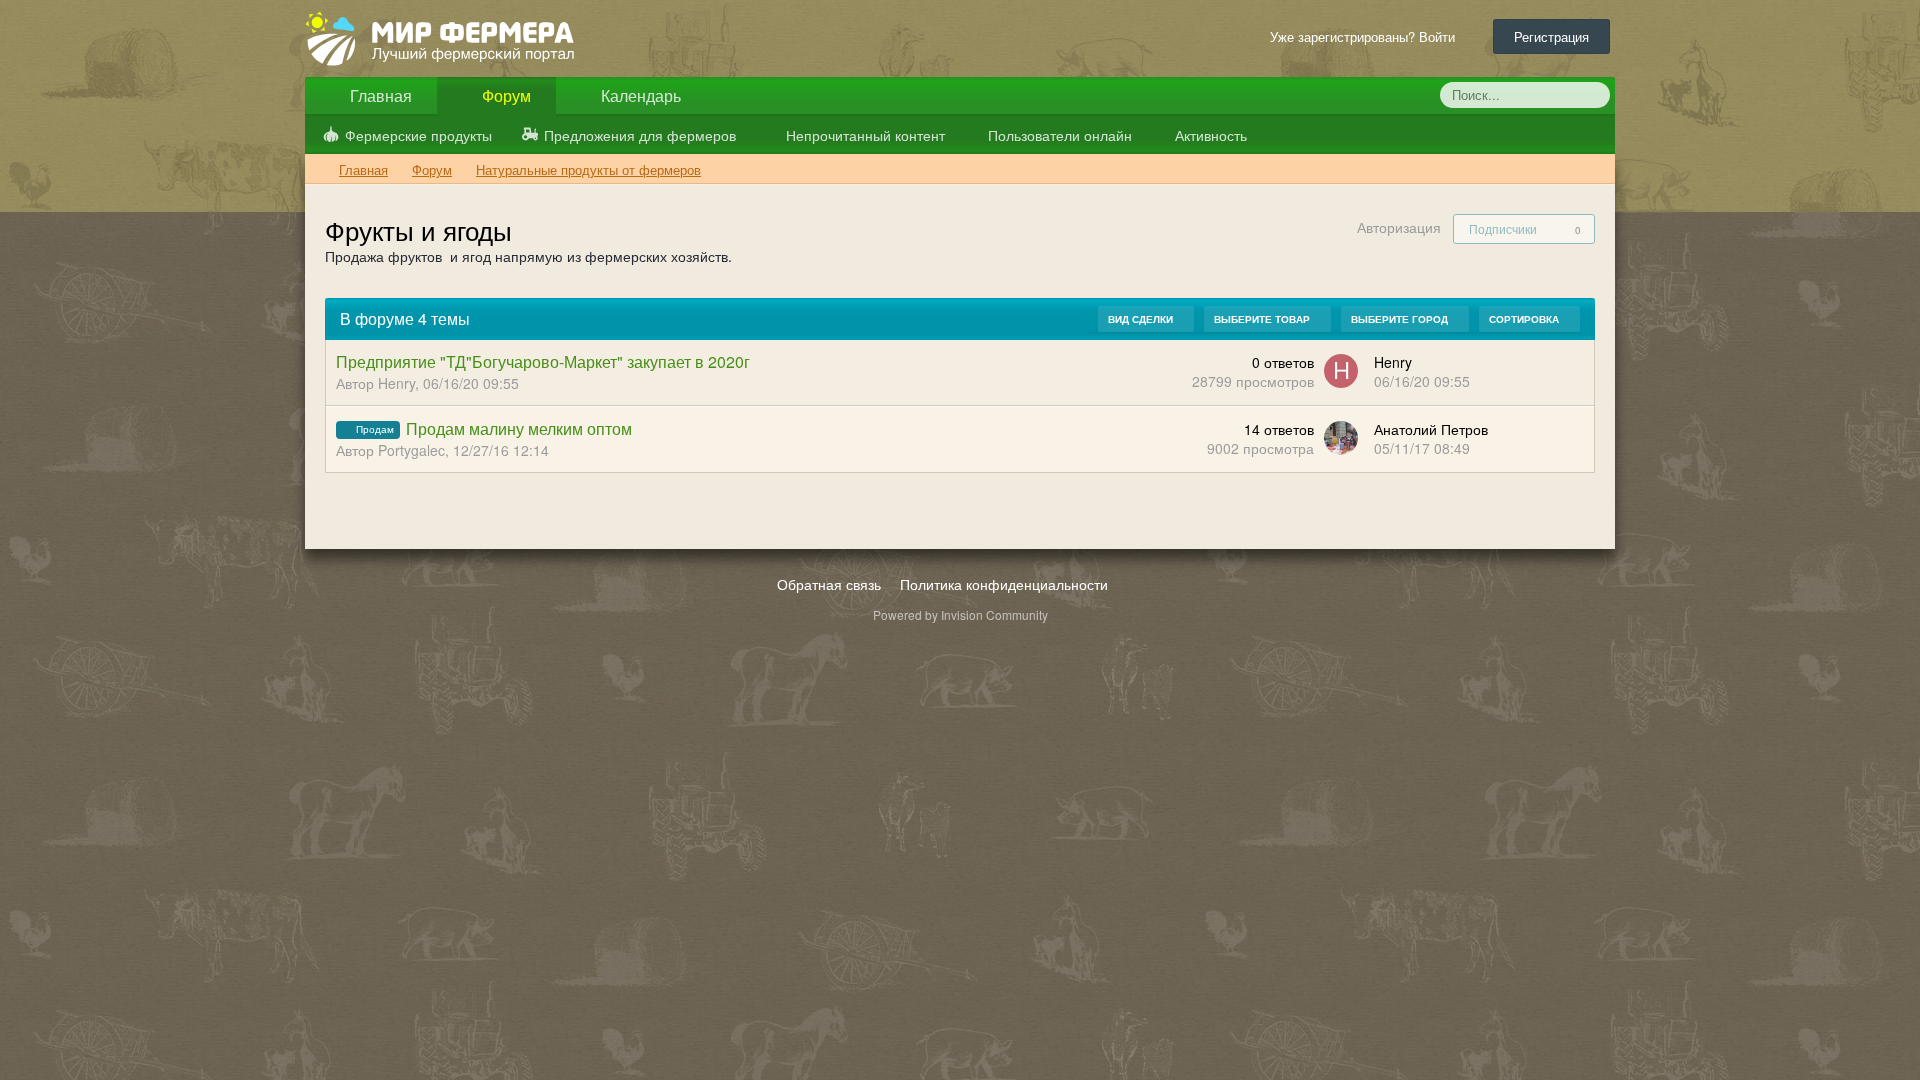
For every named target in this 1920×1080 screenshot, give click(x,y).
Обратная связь (829, 584)
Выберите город (1401, 319)
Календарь (639, 95)
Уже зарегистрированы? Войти (1366, 36)
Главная (379, 95)
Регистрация (1551, 36)
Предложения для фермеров (640, 135)
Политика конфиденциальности (1004, 584)
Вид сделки (1142, 319)
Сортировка (1525, 319)
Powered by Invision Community (960, 614)
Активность (1209, 135)
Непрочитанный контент (865, 135)
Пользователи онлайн (1058, 135)
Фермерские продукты (418, 135)
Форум (504, 95)
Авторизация (1399, 227)
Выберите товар (1263, 319)
